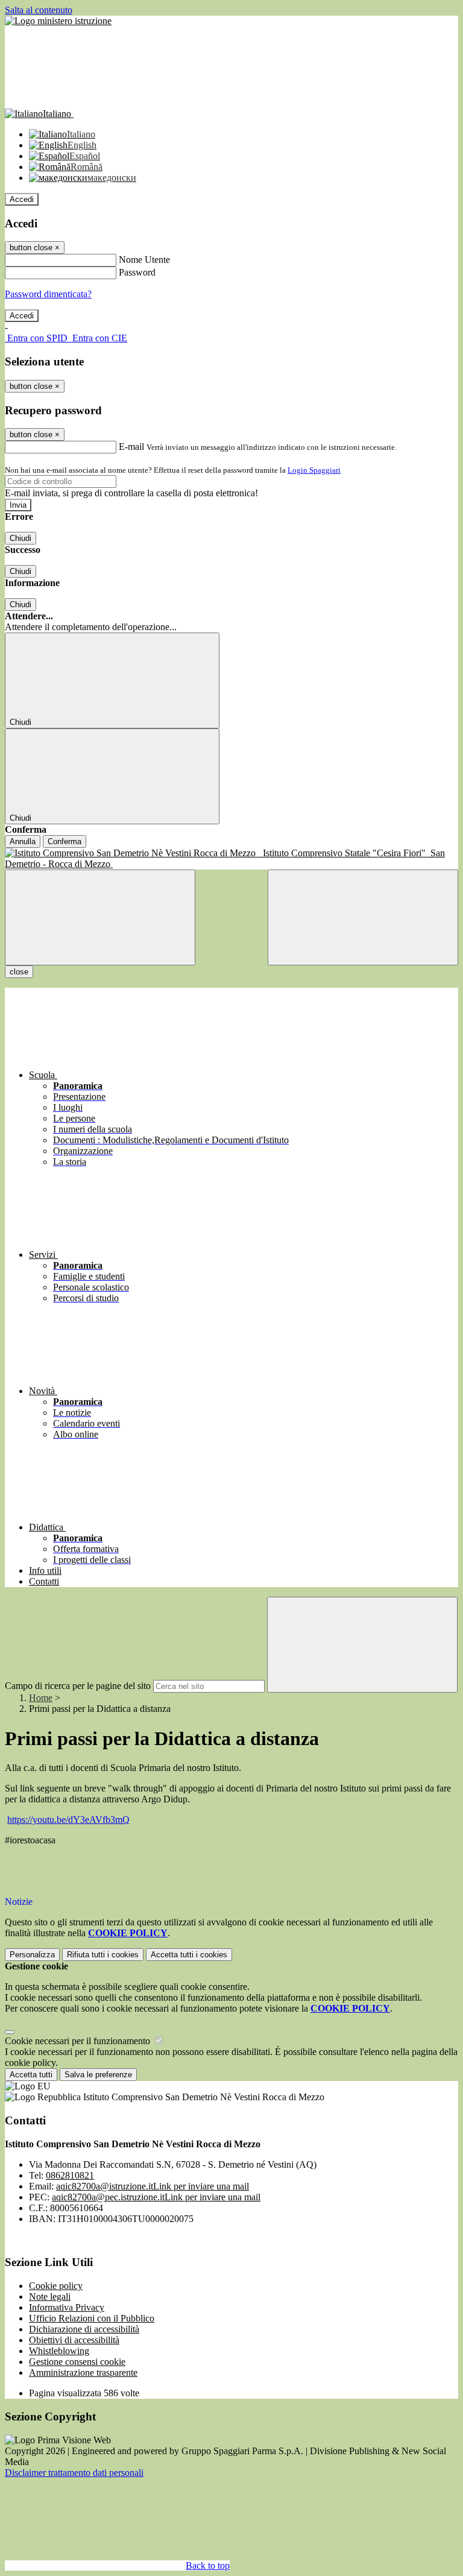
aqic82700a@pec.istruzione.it (156, 2197)
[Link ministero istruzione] (58, 21)
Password (137, 272)
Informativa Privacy (67, 2307)
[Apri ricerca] (363, 917)
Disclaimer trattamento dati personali (74, 2473)
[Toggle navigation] (100, 917)
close (19, 972)
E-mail (131, 447)
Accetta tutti (189, 1955)
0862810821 (70, 2175)
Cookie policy (56, 2286)
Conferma (65, 841)
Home (41, 1698)
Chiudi (20, 538)
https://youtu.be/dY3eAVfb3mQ (68, 1820)
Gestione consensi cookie (77, 2362)
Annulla (23, 841)
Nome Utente (144, 260)
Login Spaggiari (314, 470)
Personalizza (32, 1955)
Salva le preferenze (98, 2075)
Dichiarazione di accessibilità (84, 2329)
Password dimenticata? (48, 294)
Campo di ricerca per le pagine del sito (78, 1686)
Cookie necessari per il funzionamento (79, 2041)
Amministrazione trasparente (83, 2372)
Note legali (50, 2297)
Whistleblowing (59, 2351)
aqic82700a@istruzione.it (153, 2186)
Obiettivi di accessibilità (74, 2340)
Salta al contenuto (39, 10)
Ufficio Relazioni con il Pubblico (92, 2318)
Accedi (22, 199)
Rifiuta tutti (103, 1955)
